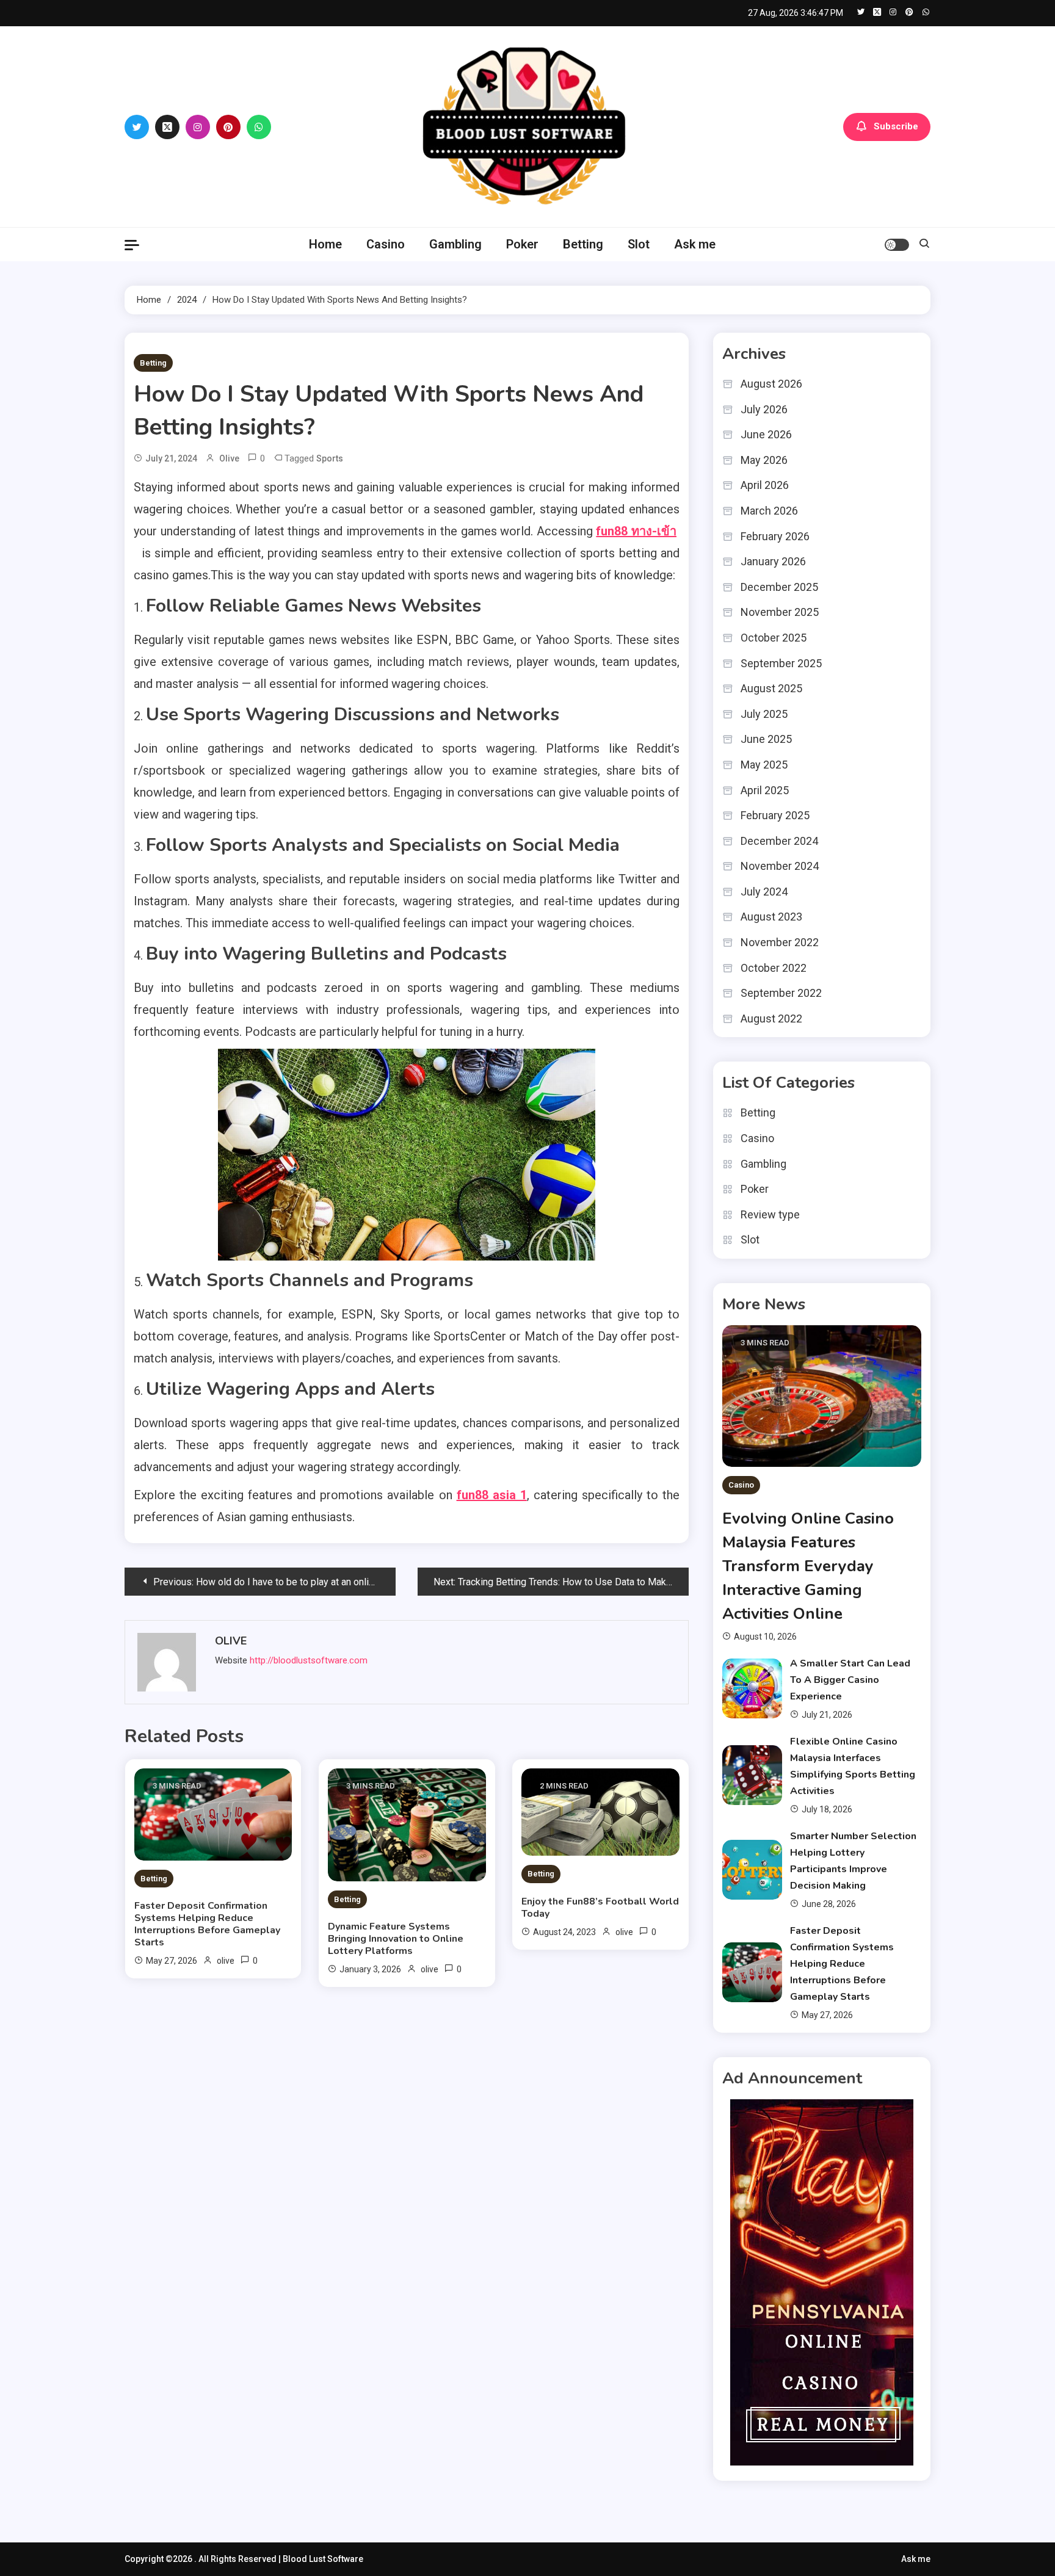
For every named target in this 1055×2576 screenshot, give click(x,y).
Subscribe (896, 126)
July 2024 (764, 892)
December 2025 (779, 587)
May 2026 (764, 460)
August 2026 (771, 384)
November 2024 (780, 866)
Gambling (455, 244)
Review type (770, 1214)
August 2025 (771, 688)
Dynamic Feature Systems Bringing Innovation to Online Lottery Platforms (396, 1939)
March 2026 (769, 511)
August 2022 (771, 1018)
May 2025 (764, 765)
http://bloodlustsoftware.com (309, 1660)
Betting (583, 244)
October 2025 (774, 638)
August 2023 (771, 917)
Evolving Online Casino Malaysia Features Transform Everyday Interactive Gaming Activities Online (808, 1566)
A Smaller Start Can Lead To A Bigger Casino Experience (850, 1680)
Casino (386, 244)
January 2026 (773, 561)
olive (229, 458)
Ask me (695, 244)
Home (325, 244)
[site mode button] (897, 245)
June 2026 (766, 434)
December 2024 (779, 841)
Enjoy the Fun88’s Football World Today (600, 1908)
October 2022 (774, 968)
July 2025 (764, 714)
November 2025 (780, 612)
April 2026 (765, 485)
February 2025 (775, 815)
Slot (639, 244)
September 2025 (781, 663)
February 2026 (775, 536)
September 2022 (781, 993)
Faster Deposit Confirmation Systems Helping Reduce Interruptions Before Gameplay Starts (207, 1924)
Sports (330, 458)
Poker (522, 244)
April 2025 (765, 790)
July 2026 (764, 409)
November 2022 (780, 942)
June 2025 (766, 739)
